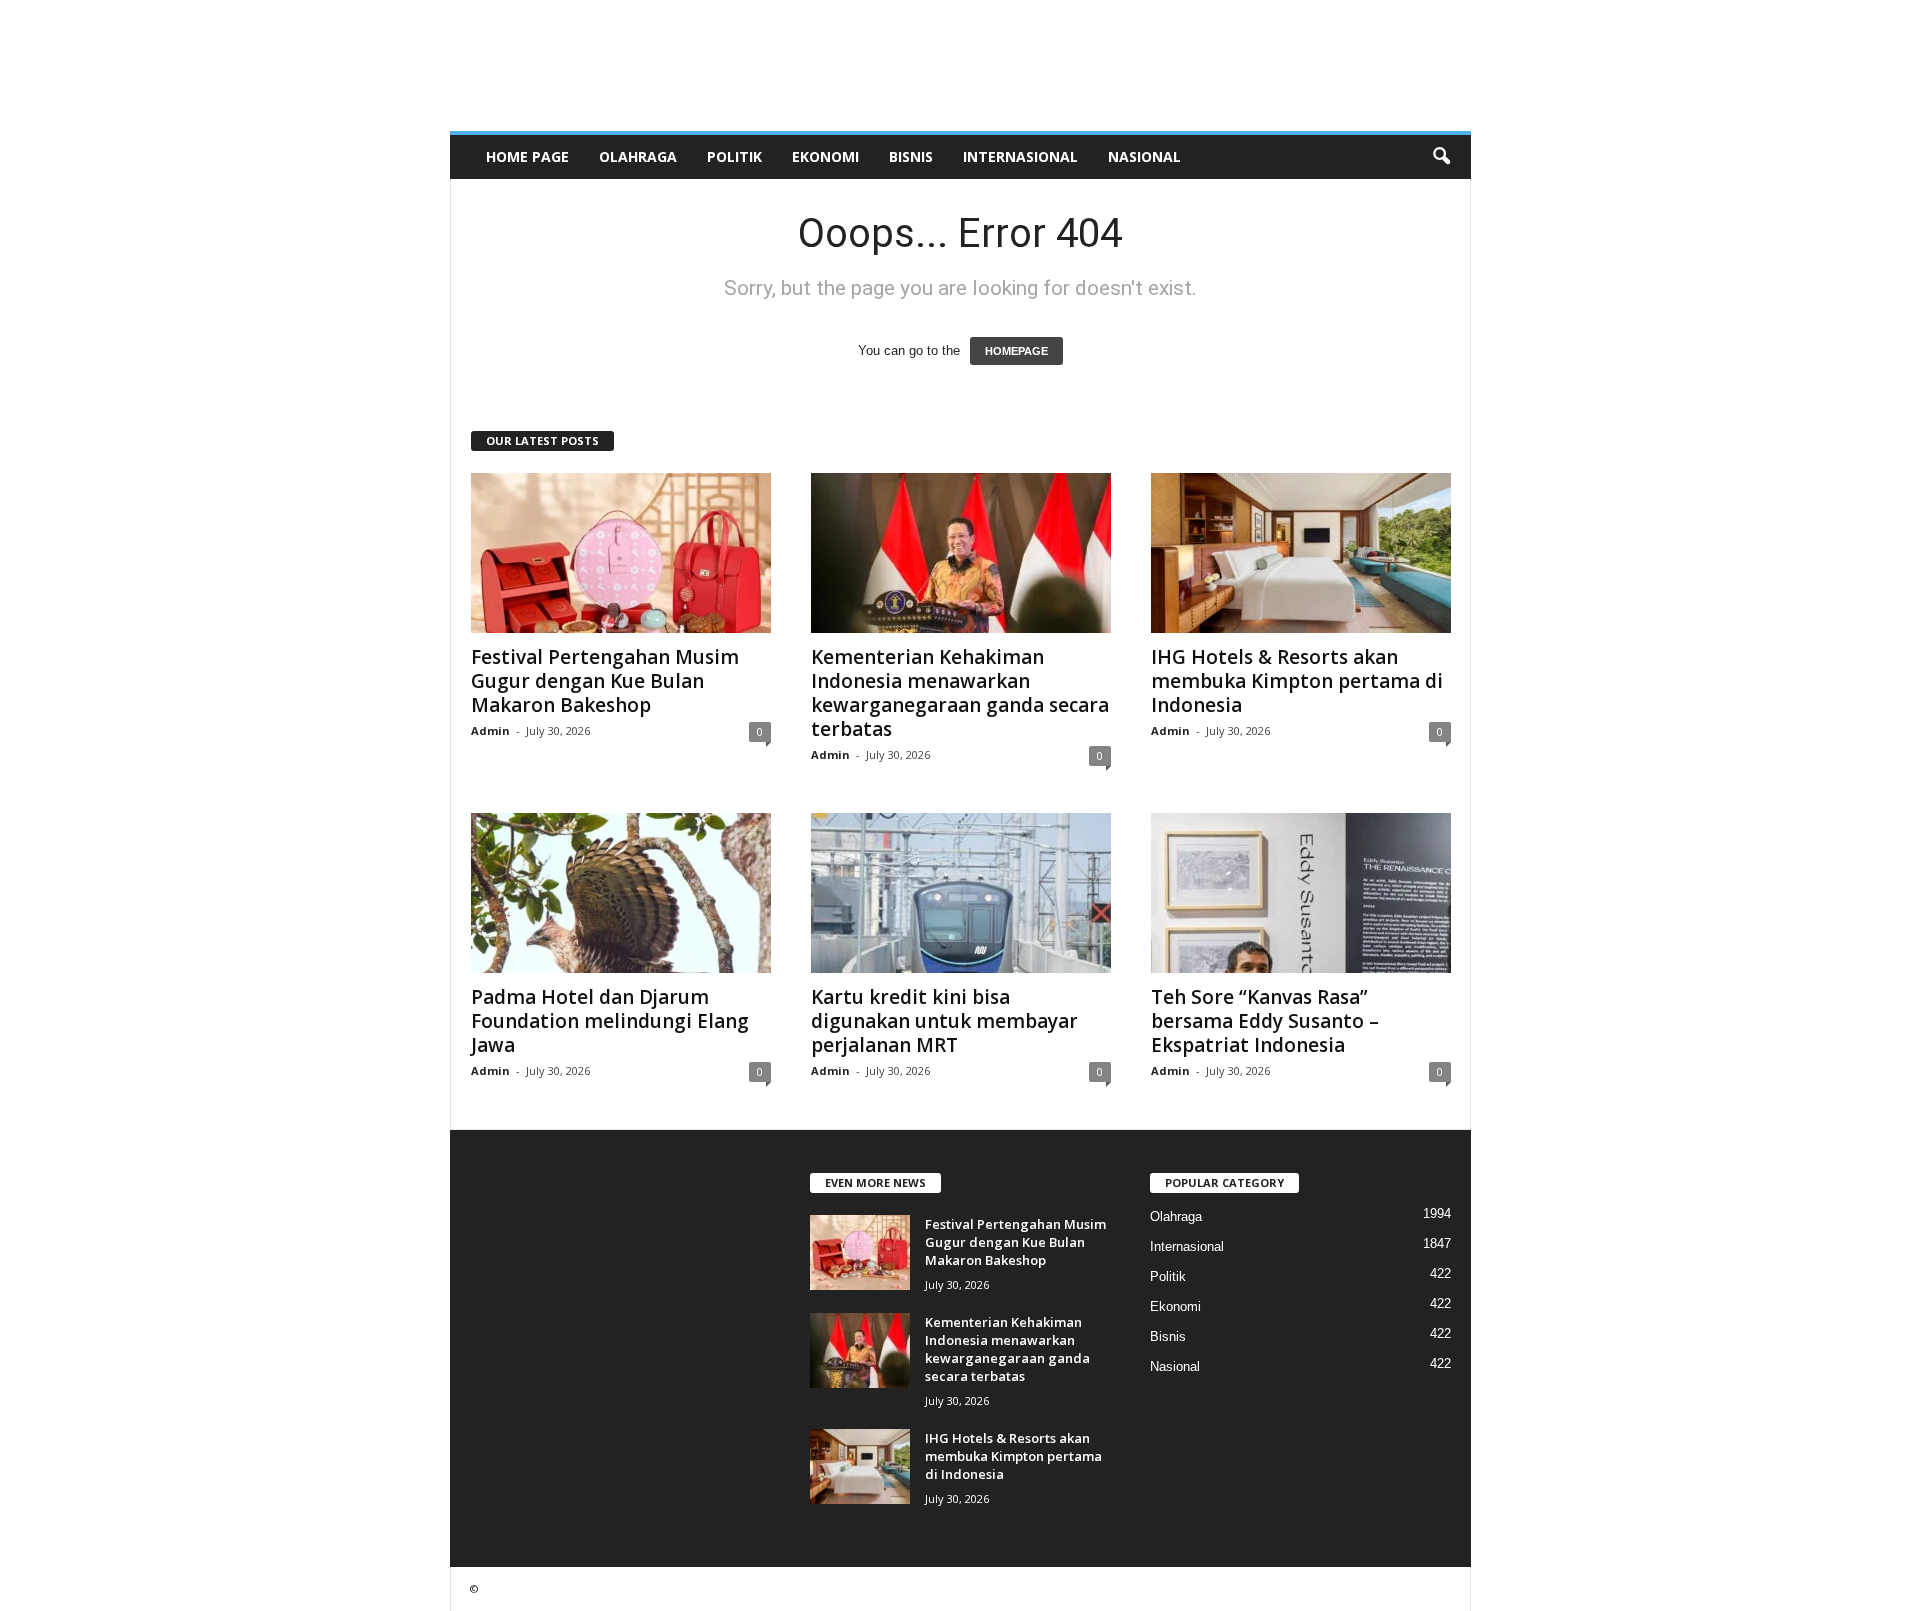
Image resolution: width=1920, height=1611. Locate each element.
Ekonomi (825, 156)
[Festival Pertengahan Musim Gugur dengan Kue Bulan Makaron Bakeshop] (621, 553)
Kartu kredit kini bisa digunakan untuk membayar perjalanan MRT (944, 1021)
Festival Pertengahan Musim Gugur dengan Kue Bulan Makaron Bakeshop (605, 681)
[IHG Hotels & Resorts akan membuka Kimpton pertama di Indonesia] (1301, 553)
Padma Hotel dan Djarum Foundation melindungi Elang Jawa (610, 1021)
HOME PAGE (527, 156)
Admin (490, 730)
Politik (734, 156)
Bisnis (911, 156)
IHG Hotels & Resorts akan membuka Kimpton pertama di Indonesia (1297, 681)
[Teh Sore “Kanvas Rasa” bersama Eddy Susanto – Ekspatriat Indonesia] (1301, 893)
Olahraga (638, 156)
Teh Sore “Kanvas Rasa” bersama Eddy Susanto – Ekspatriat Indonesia (1265, 1021)
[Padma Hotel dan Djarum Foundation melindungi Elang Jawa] (621, 893)
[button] (1441, 157)
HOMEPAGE (1016, 351)
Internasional (1020, 156)
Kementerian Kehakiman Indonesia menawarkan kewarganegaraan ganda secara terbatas (960, 693)
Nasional (1144, 156)
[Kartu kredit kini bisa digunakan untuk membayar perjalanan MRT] (961, 893)
